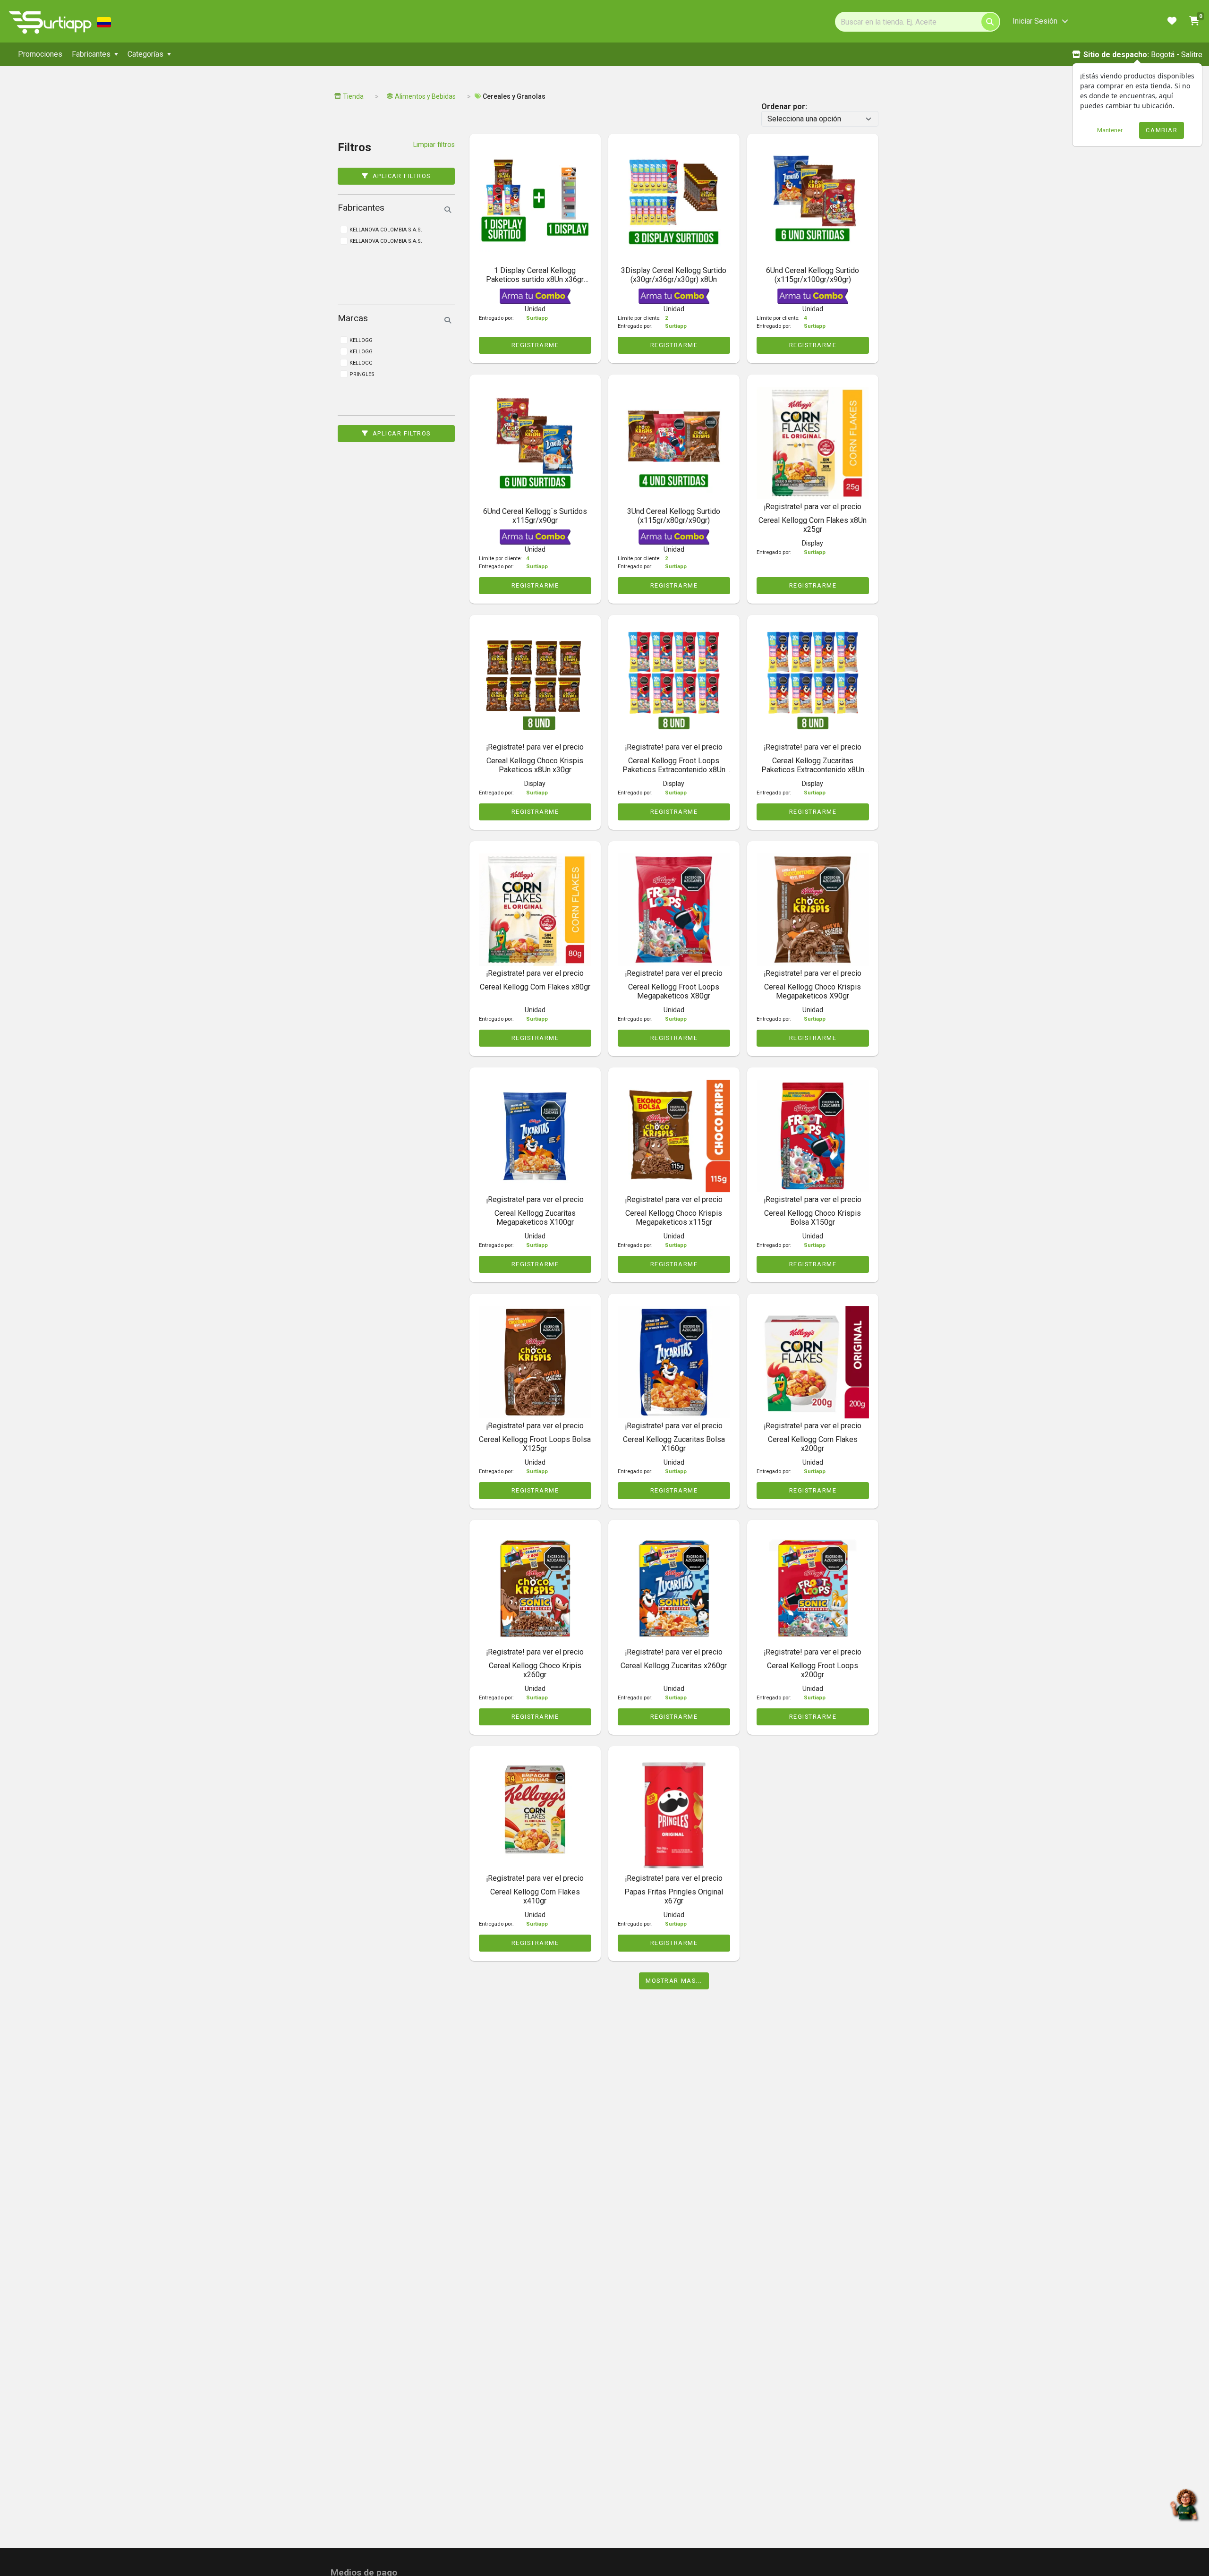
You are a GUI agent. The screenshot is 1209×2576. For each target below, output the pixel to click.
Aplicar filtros (402, 176)
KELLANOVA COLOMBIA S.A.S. (386, 241)
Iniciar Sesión (1035, 21)
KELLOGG (361, 363)
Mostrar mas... (674, 1981)
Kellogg (361, 340)
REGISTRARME (535, 345)
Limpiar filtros (434, 145)
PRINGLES (362, 374)
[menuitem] (40, 54)
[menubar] (269, 54)
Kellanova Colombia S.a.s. (386, 230)
